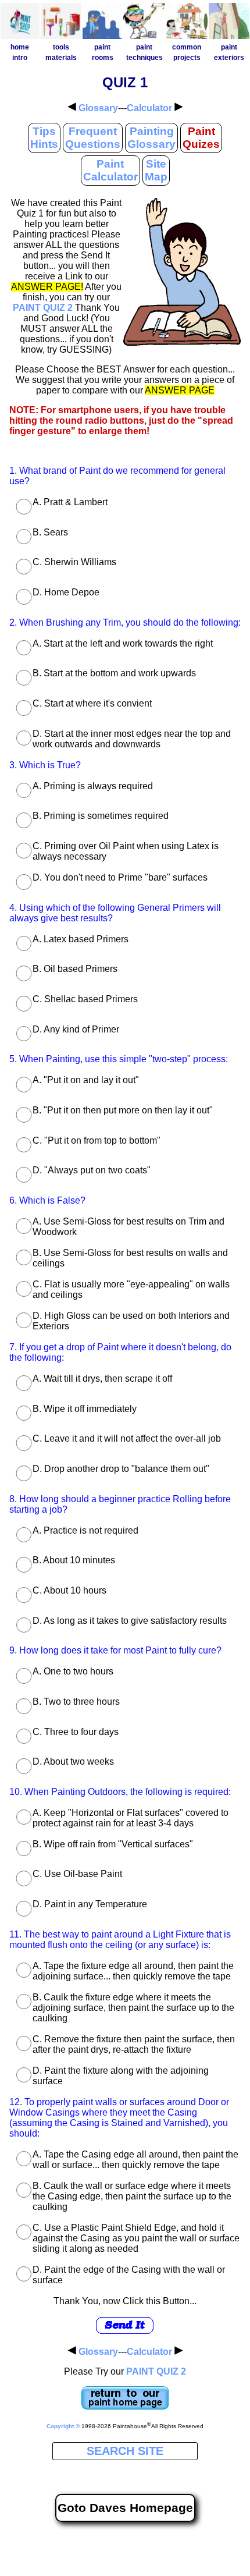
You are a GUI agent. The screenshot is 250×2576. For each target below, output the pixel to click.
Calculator (149, 108)
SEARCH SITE (125, 2451)
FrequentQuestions (93, 138)
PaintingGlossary (151, 138)
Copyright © (63, 2426)
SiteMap (156, 170)
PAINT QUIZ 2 (43, 308)
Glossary (98, 108)
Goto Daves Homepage (125, 2508)
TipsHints (44, 138)
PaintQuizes (201, 138)
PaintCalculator (110, 170)
